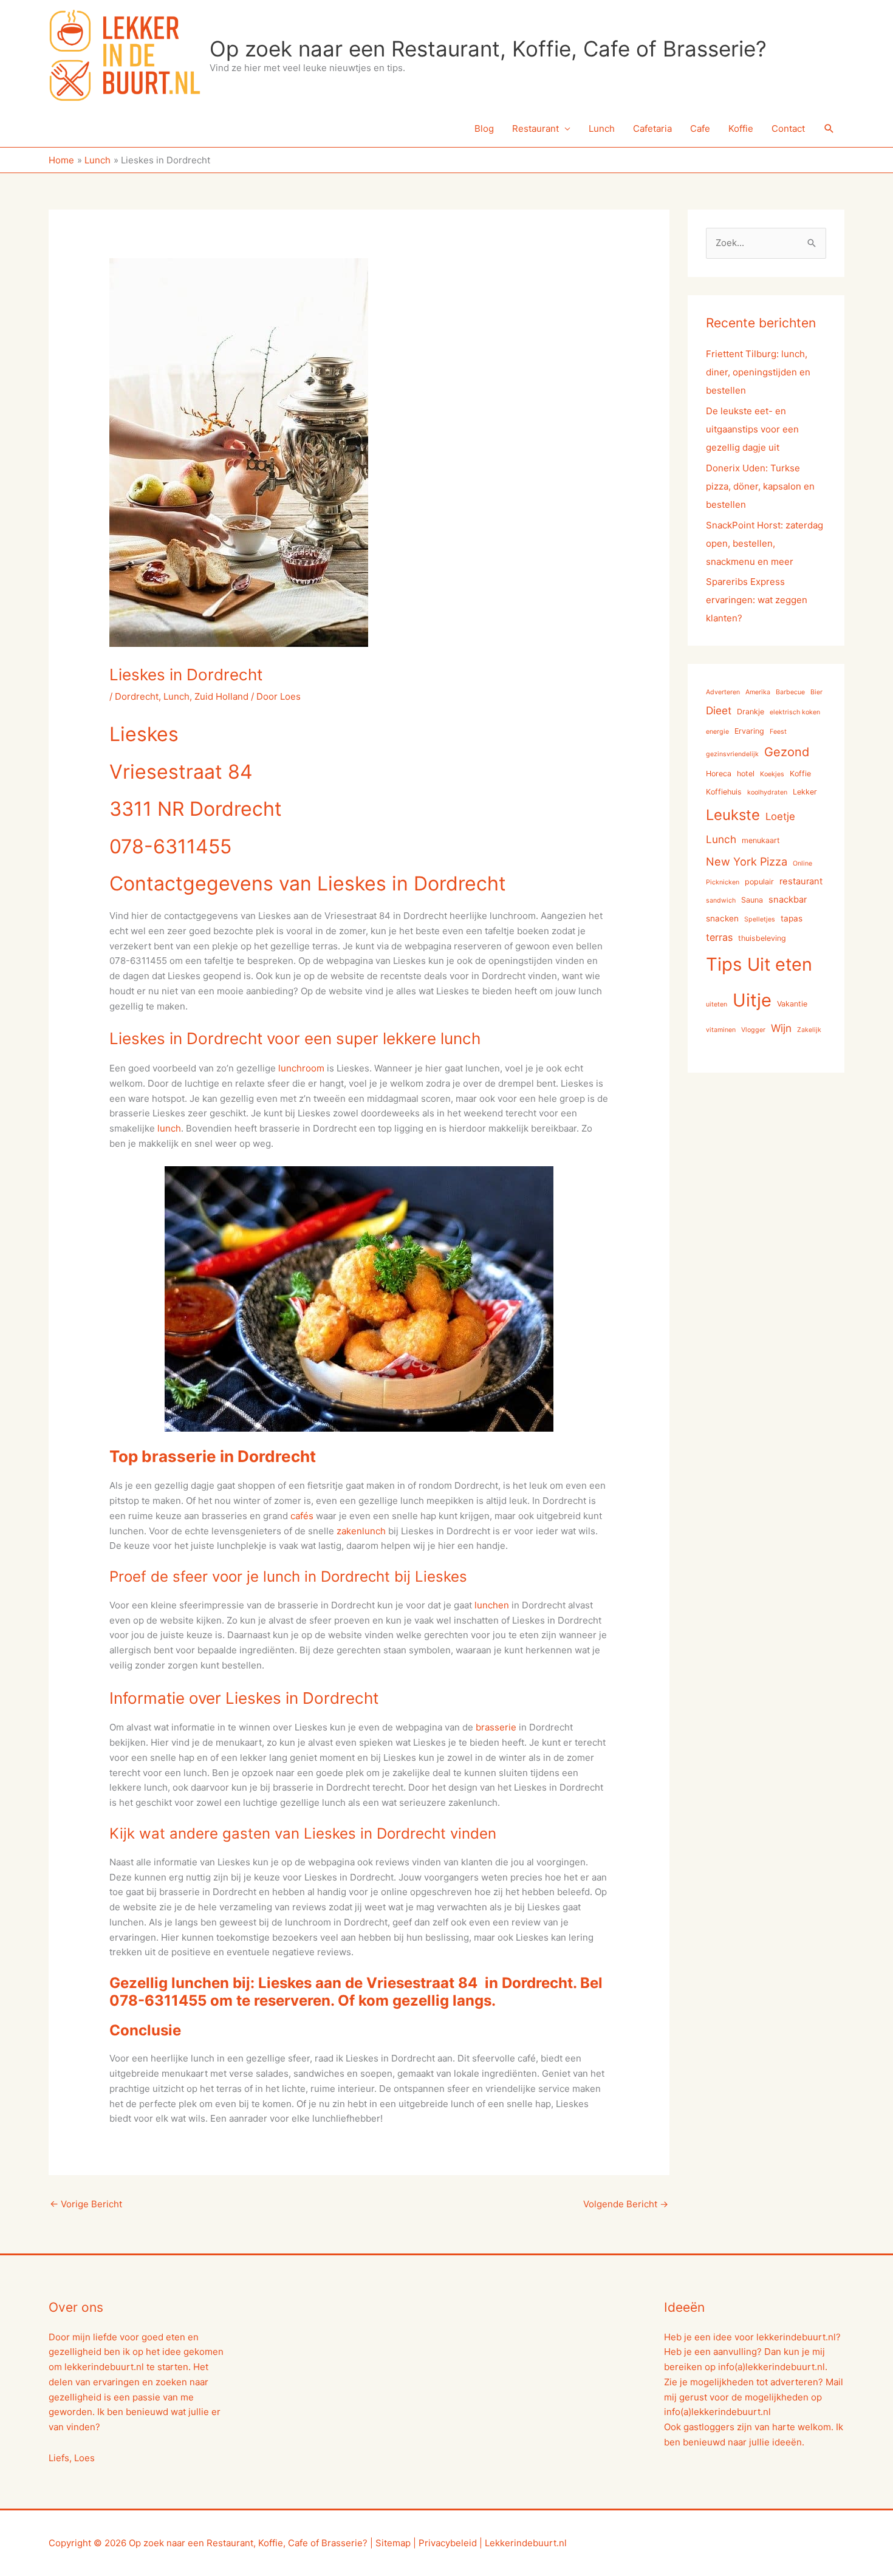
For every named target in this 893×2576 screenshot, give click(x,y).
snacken (722, 918)
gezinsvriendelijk (732, 754)
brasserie (496, 1727)
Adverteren (723, 692)
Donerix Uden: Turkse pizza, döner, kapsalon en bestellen (760, 486)
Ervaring (749, 731)
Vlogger (753, 1030)
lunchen (492, 1605)
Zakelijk (809, 1030)
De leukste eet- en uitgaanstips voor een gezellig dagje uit (752, 429)
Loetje (780, 816)
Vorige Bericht (86, 2204)
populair (759, 882)
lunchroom (301, 1068)
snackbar (788, 900)
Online (802, 863)
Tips (724, 964)
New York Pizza (747, 861)
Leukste (733, 815)
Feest (778, 732)
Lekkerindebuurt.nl (526, 2543)
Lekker (805, 792)
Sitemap (393, 2543)
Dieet (719, 710)
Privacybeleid (448, 2543)
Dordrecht (137, 696)
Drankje (751, 712)
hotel (746, 774)
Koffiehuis (724, 792)
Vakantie (792, 1004)
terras (719, 937)
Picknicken (723, 882)
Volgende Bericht (626, 2204)
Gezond (787, 752)
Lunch (602, 128)
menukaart (761, 840)
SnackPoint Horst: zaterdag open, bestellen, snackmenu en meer (765, 543)
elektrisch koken (795, 712)
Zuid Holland (221, 696)
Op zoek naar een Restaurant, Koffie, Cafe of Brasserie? (488, 49)
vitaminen (721, 1030)
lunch (169, 1128)
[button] (829, 129)
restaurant (801, 881)
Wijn (781, 1028)
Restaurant (535, 128)
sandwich (721, 900)
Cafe (700, 128)
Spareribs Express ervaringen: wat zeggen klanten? (757, 600)
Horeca (719, 774)
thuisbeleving (762, 938)
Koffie (741, 128)
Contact (788, 128)
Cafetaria (652, 128)
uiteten (717, 1004)
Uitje (752, 1000)
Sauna (752, 900)
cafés (302, 1516)
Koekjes (772, 774)
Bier (816, 692)
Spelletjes (760, 919)
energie (717, 732)
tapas (792, 918)
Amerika (758, 692)
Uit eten (780, 964)
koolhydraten (767, 792)
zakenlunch (361, 1531)
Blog (484, 128)
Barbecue (790, 692)
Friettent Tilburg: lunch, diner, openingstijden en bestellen (758, 372)
